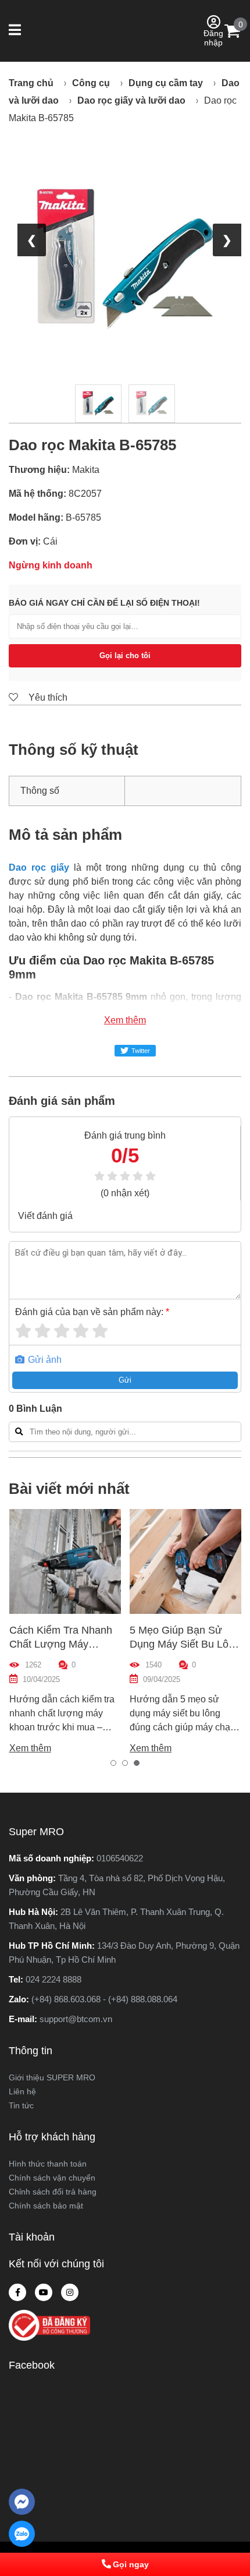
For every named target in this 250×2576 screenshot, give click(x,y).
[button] (16, 31)
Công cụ (91, 83)
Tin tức (21, 2105)
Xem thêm (125, 1020)
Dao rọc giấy (39, 867)
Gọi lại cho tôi (125, 656)
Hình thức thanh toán (48, 2164)
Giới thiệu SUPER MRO (52, 2077)
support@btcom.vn (76, 2019)
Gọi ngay (131, 2564)
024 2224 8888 (53, 1979)
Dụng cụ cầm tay (166, 83)
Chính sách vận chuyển (52, 2178)
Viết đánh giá (45, 1216)
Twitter (141, 1051)
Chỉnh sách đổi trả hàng (53, 2192)
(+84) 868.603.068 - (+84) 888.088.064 (104, 1999)
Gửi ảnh (44, 1360)
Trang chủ (31, 83)
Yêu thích (47, 697)
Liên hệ (22, 2091)
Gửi (125, 1380)
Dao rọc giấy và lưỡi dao (131, 100)
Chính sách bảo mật (46, 2206)
